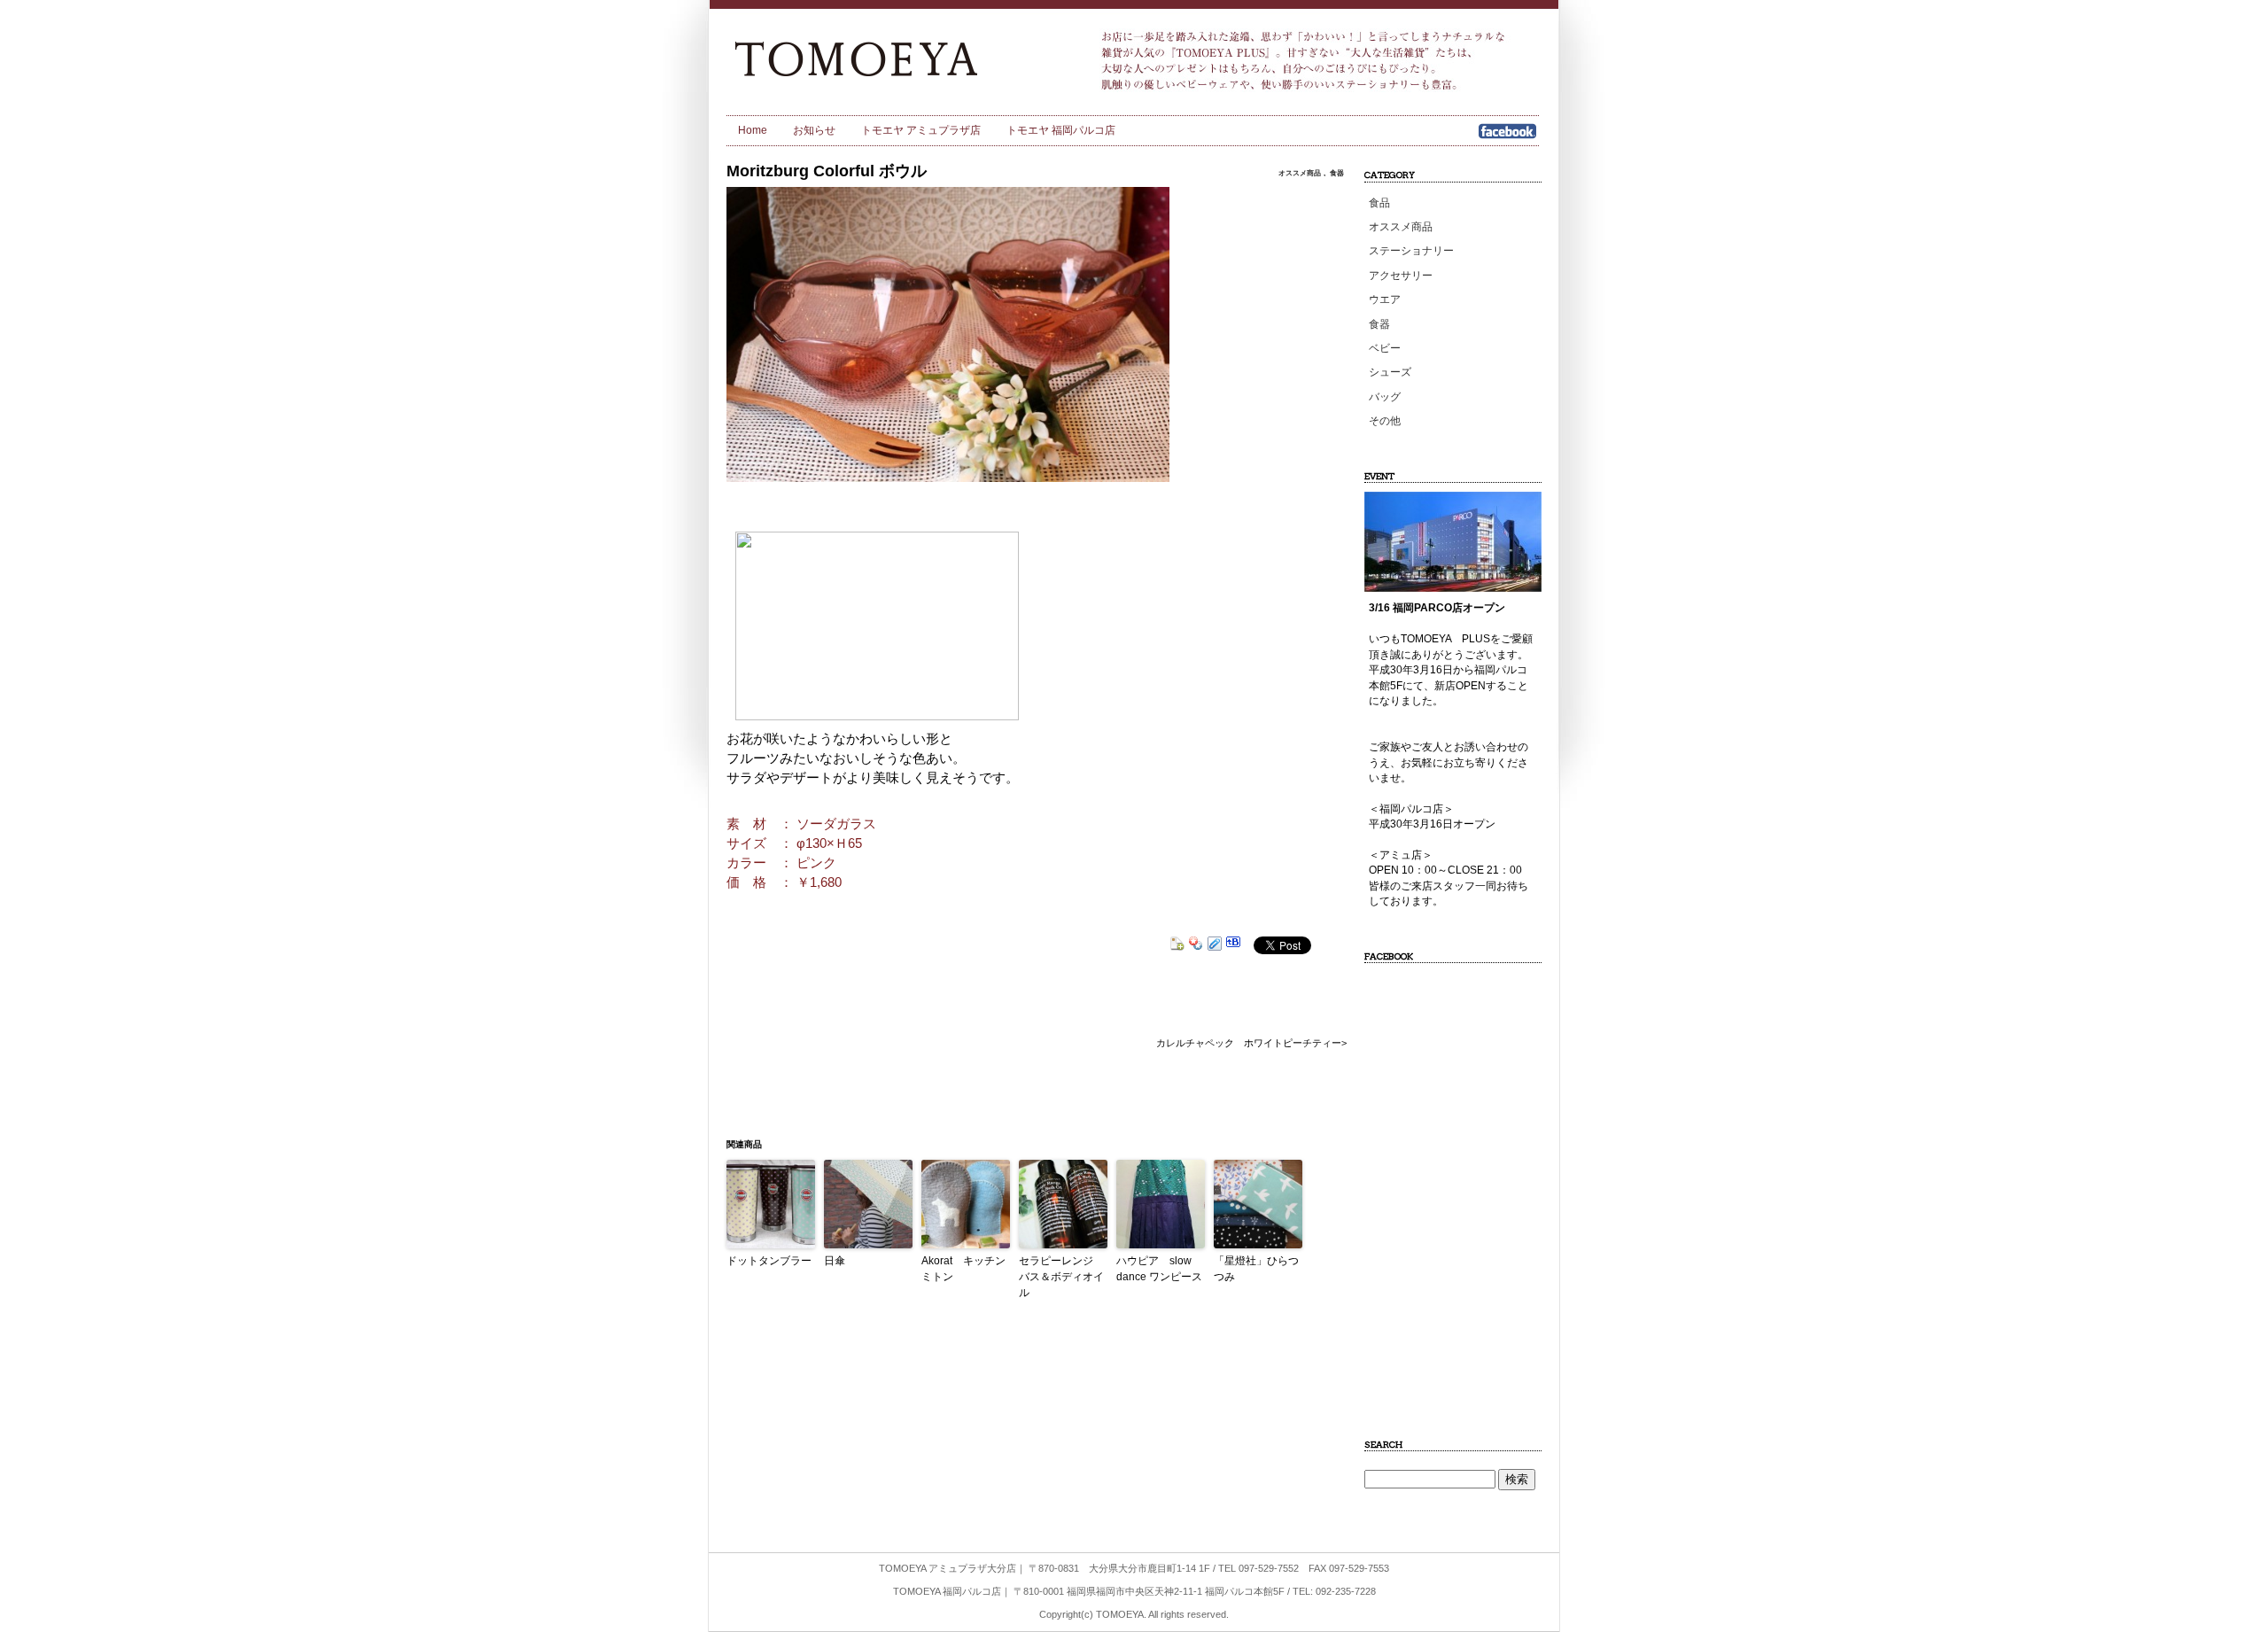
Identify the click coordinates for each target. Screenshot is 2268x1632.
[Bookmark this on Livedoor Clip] (1215, 946)
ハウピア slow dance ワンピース (1159, 1269)
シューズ (1390, 372)
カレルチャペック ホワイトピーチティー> (1251, 1043)
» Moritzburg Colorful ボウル (887, 58)
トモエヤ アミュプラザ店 (921, 130)
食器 (1337, 173)
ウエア (1385, 299)
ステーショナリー (1411, 251)
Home (753, 130)
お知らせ (814, 130)
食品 (1379, 203)
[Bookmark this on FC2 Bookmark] (1177, 946)
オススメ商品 (1300, 173)
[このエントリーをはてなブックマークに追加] (1233, 946)
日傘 (835, 1261)
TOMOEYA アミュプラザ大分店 (948, 1568)
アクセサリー (1401, 276)
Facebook (1507, 137)
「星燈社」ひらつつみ (1256, 1269)
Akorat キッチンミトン (963, 1269)
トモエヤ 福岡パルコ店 (1061, 130)
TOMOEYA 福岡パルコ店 (947, 1591)
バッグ (1385, 397)
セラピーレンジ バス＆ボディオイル (1061, 1277)
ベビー (1385, 348)
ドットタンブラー (769, 1261)
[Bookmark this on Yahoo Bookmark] (1196, 946)
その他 (1385, 421)
